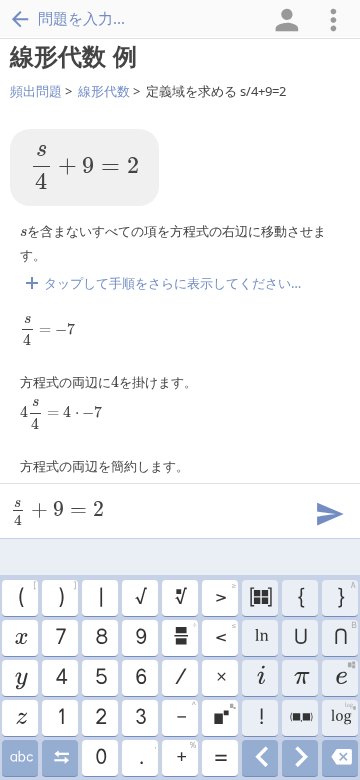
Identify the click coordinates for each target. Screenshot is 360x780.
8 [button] (100, 638)
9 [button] (140, 638)
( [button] (27, 595)
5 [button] (100, 678)
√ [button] (140, 598)
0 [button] (100, 758)
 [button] (340, 758)
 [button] (184, 635)
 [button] (260, 638)
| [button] (100, 598)
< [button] (225, 635)
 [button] (20, 638)
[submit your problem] (329, 512)
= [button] (220, 758)
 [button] (260, 678)
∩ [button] (344, 635)
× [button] (220, 678)
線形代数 (104, 91)
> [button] (225, 595)
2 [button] (100, 718)
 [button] (20, 678)
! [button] (260, 718)
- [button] (186, 715)
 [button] (342, 715)
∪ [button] (300, 638)
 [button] (20, 718)
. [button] (147, 755)
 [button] (224, 715)
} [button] (346, 595)
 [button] (260, 758)
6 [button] (140, 678)
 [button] (180, 598)
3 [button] (140, 718)
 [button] (300, 758)
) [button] (67, 595)
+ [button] (186, 755)
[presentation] (84, 167)
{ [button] (300, 598)
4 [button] (60, 678)
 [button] (345, 675)
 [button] (260, 598)
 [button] (300, 718)
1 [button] (60, 718)
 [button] (20, 758)
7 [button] (60, 638)
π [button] (300, 678)
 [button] (60, 758)
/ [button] (180, 678)
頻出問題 (36, 91)
